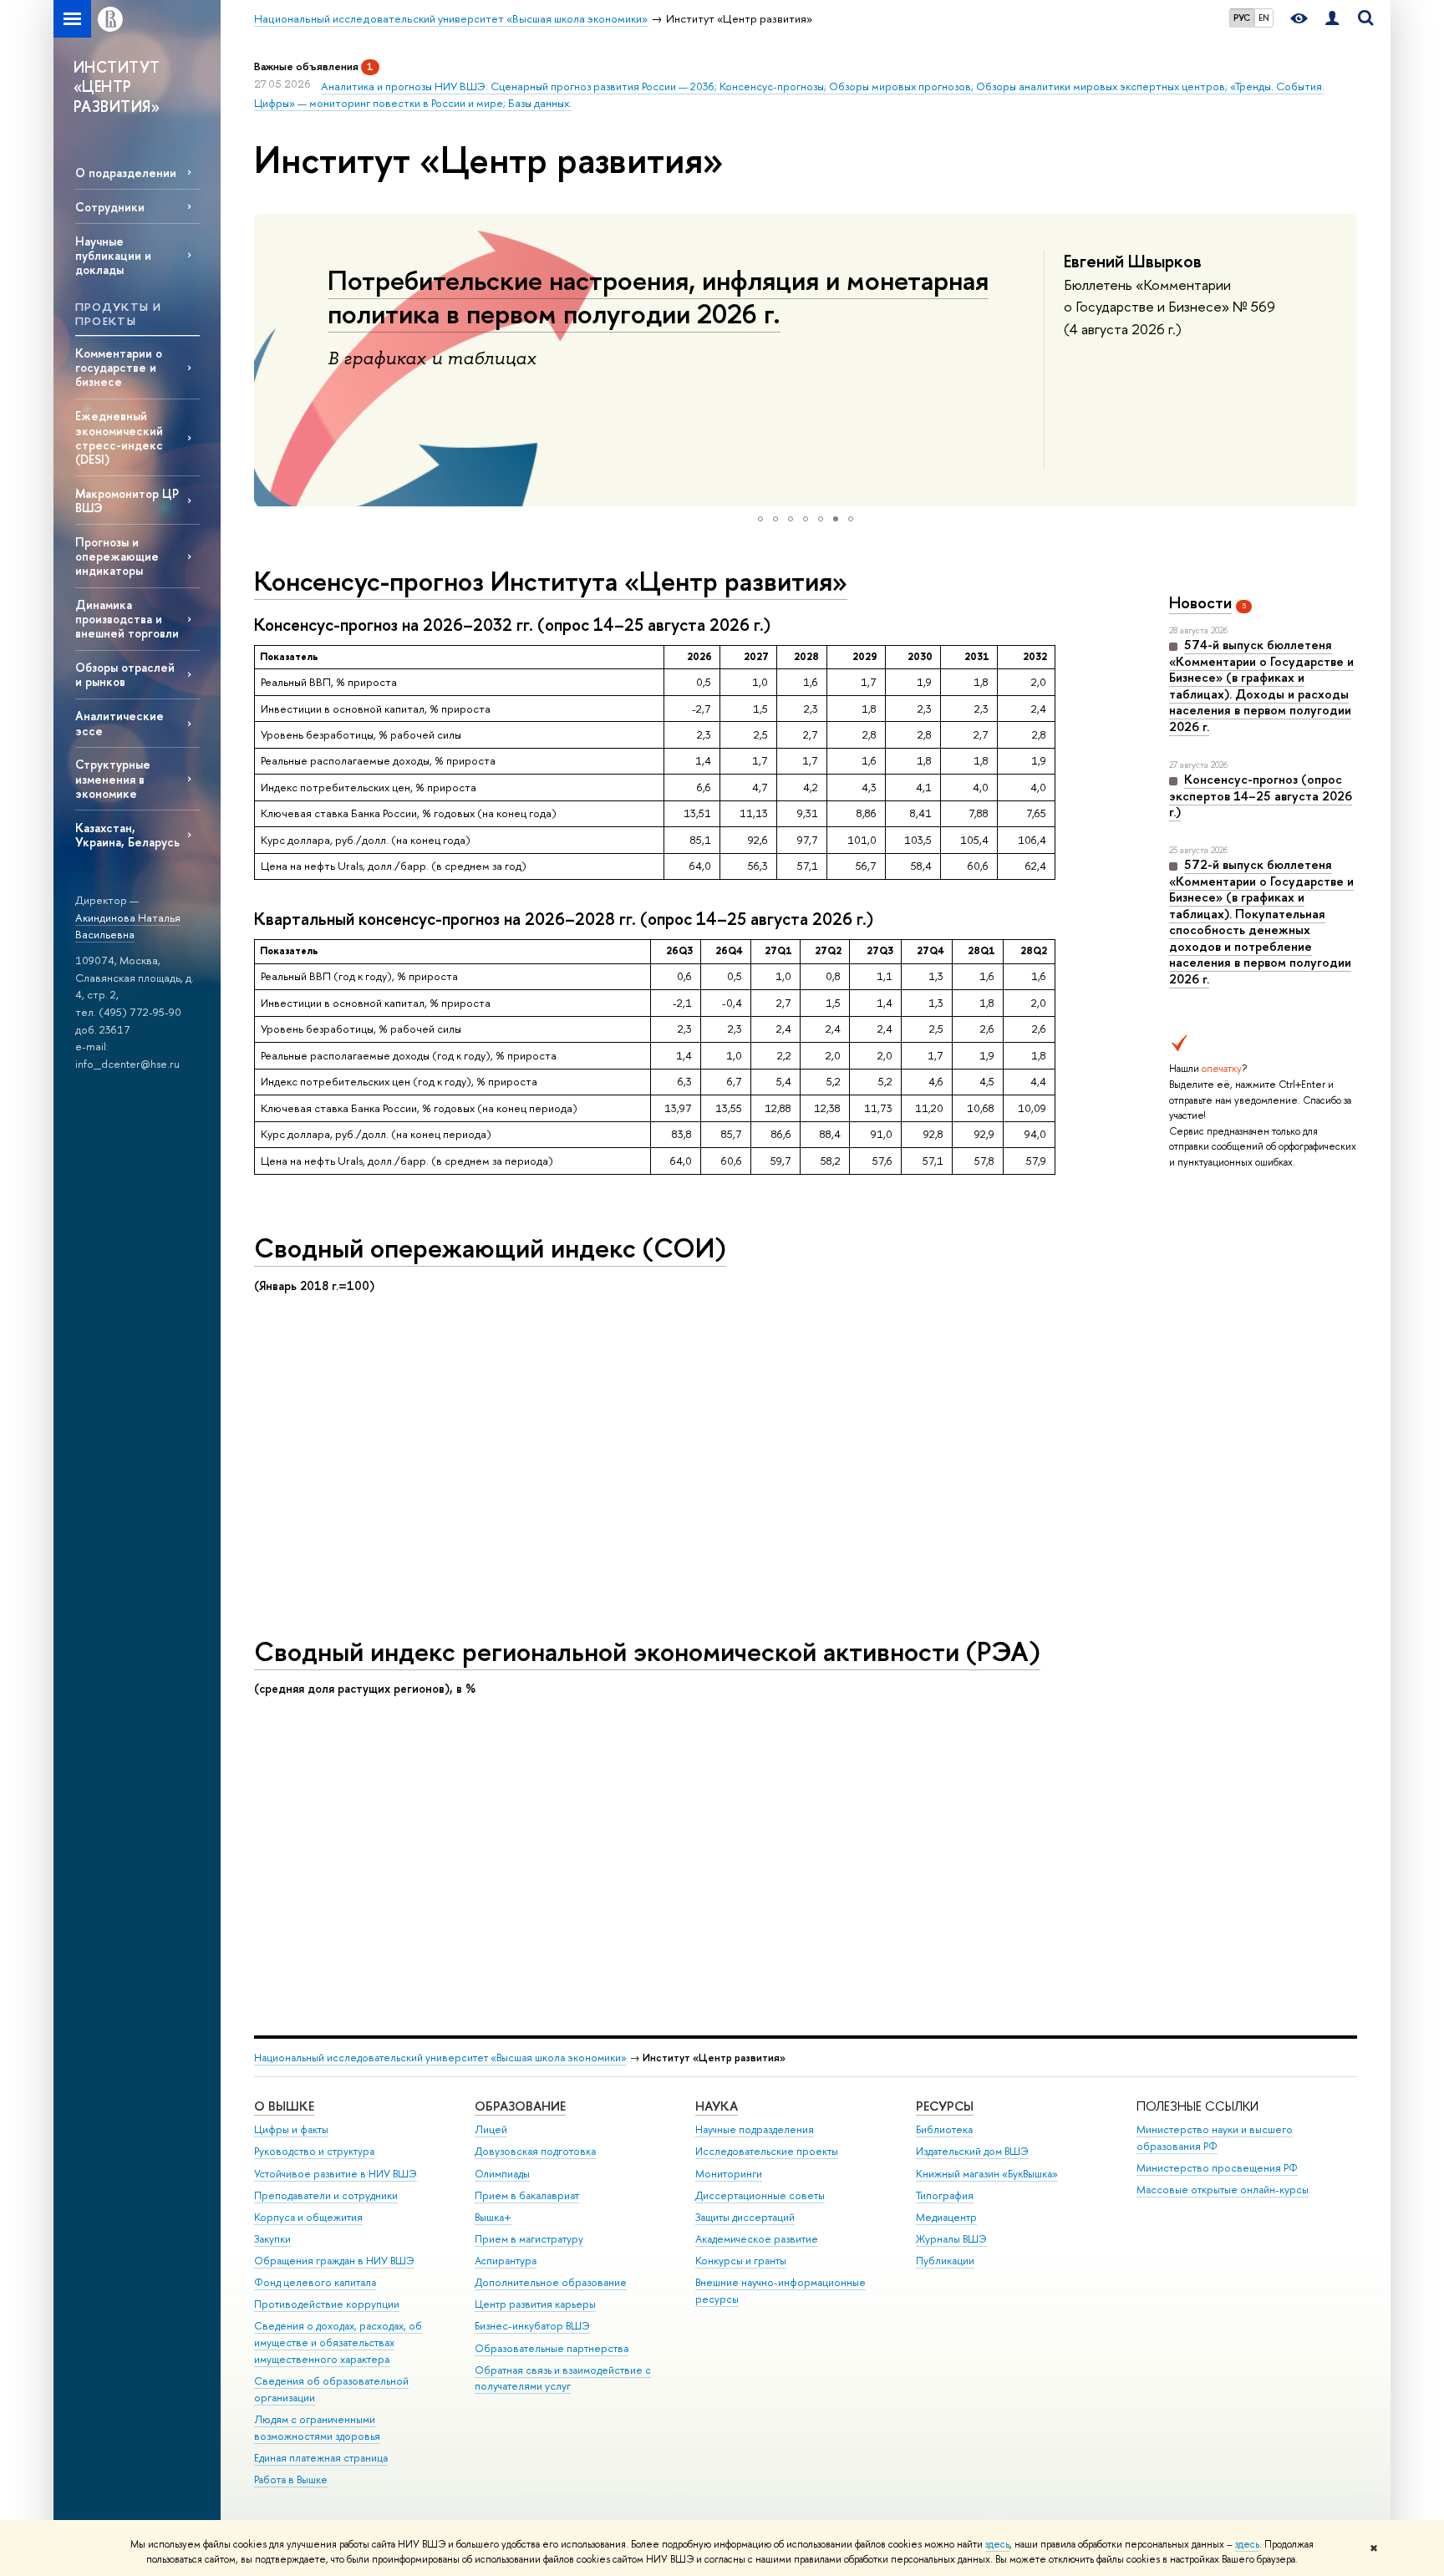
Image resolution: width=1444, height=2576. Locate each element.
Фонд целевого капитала (315, 2282)
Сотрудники (110, 207)
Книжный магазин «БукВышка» (987, 2174)
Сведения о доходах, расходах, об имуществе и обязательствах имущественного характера (338, 2342)
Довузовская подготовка (535, 2151)
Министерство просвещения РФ (1217, 2168)
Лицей (491, 2129)
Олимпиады (502, 2174)
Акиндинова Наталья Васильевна (128, 926)
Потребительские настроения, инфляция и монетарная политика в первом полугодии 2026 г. (658, 296)
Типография (945, 2195)
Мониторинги (729, 2174)
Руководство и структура (314, 2151)
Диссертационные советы (760, 2195)
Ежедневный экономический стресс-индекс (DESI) (119, 437)
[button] (269, 360)
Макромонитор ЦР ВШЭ (127, 500)
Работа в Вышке (291, 2479)
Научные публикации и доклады (113, 255)
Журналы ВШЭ (951, 2239)
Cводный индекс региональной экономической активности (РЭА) (647, 1651)
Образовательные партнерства (552, 2348)
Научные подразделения (755, 2129)
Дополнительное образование (551, 2282)
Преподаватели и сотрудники (326, 2195)
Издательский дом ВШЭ (972, 2151)
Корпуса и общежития (308, 2217)
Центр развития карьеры (535, 2304)
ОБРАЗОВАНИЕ (520, 2106)
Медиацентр (946, 2217)
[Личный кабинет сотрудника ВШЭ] (1332, 19)
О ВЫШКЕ (284, 2106)
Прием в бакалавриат (527, 2195)
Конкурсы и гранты (741, 2261)
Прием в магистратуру (529, 2239)
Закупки (272, 2239)
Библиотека (944, 2129)
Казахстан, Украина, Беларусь (127, 835)
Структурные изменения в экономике (113, 778)
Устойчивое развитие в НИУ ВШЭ (336, 2174)
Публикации (945, 2261)
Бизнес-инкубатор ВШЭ (532, 2326)
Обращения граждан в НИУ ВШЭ (334, 2261)
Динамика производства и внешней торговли (127, 619)
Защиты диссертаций (745, 2217)
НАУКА (717, 2106)
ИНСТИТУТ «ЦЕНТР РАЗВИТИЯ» (117, 87)
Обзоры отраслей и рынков (125, 674)
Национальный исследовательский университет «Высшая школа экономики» (440, 2058)
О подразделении (126, 173)
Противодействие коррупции (327, 2304)
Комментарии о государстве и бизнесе (119, 367)
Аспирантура (506, 2261)
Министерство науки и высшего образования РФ (1215, 2138)
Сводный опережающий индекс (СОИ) (490, 1247)
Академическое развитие (757, 2239)
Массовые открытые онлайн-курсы (1223, 2190)
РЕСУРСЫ (945, 2106)
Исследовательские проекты (767, 2151)
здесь (997, 2544)
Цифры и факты (291, 2129)
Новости (1200, 602)
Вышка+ (493, 2217)
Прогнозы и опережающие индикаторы (117, 556)
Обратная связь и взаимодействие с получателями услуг (563, 2378)
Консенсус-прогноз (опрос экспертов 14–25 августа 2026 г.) (1261, 795)
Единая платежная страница (321, 2458)
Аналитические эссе (119, 723)
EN (1264, 18)
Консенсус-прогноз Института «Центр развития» (551, 581)
